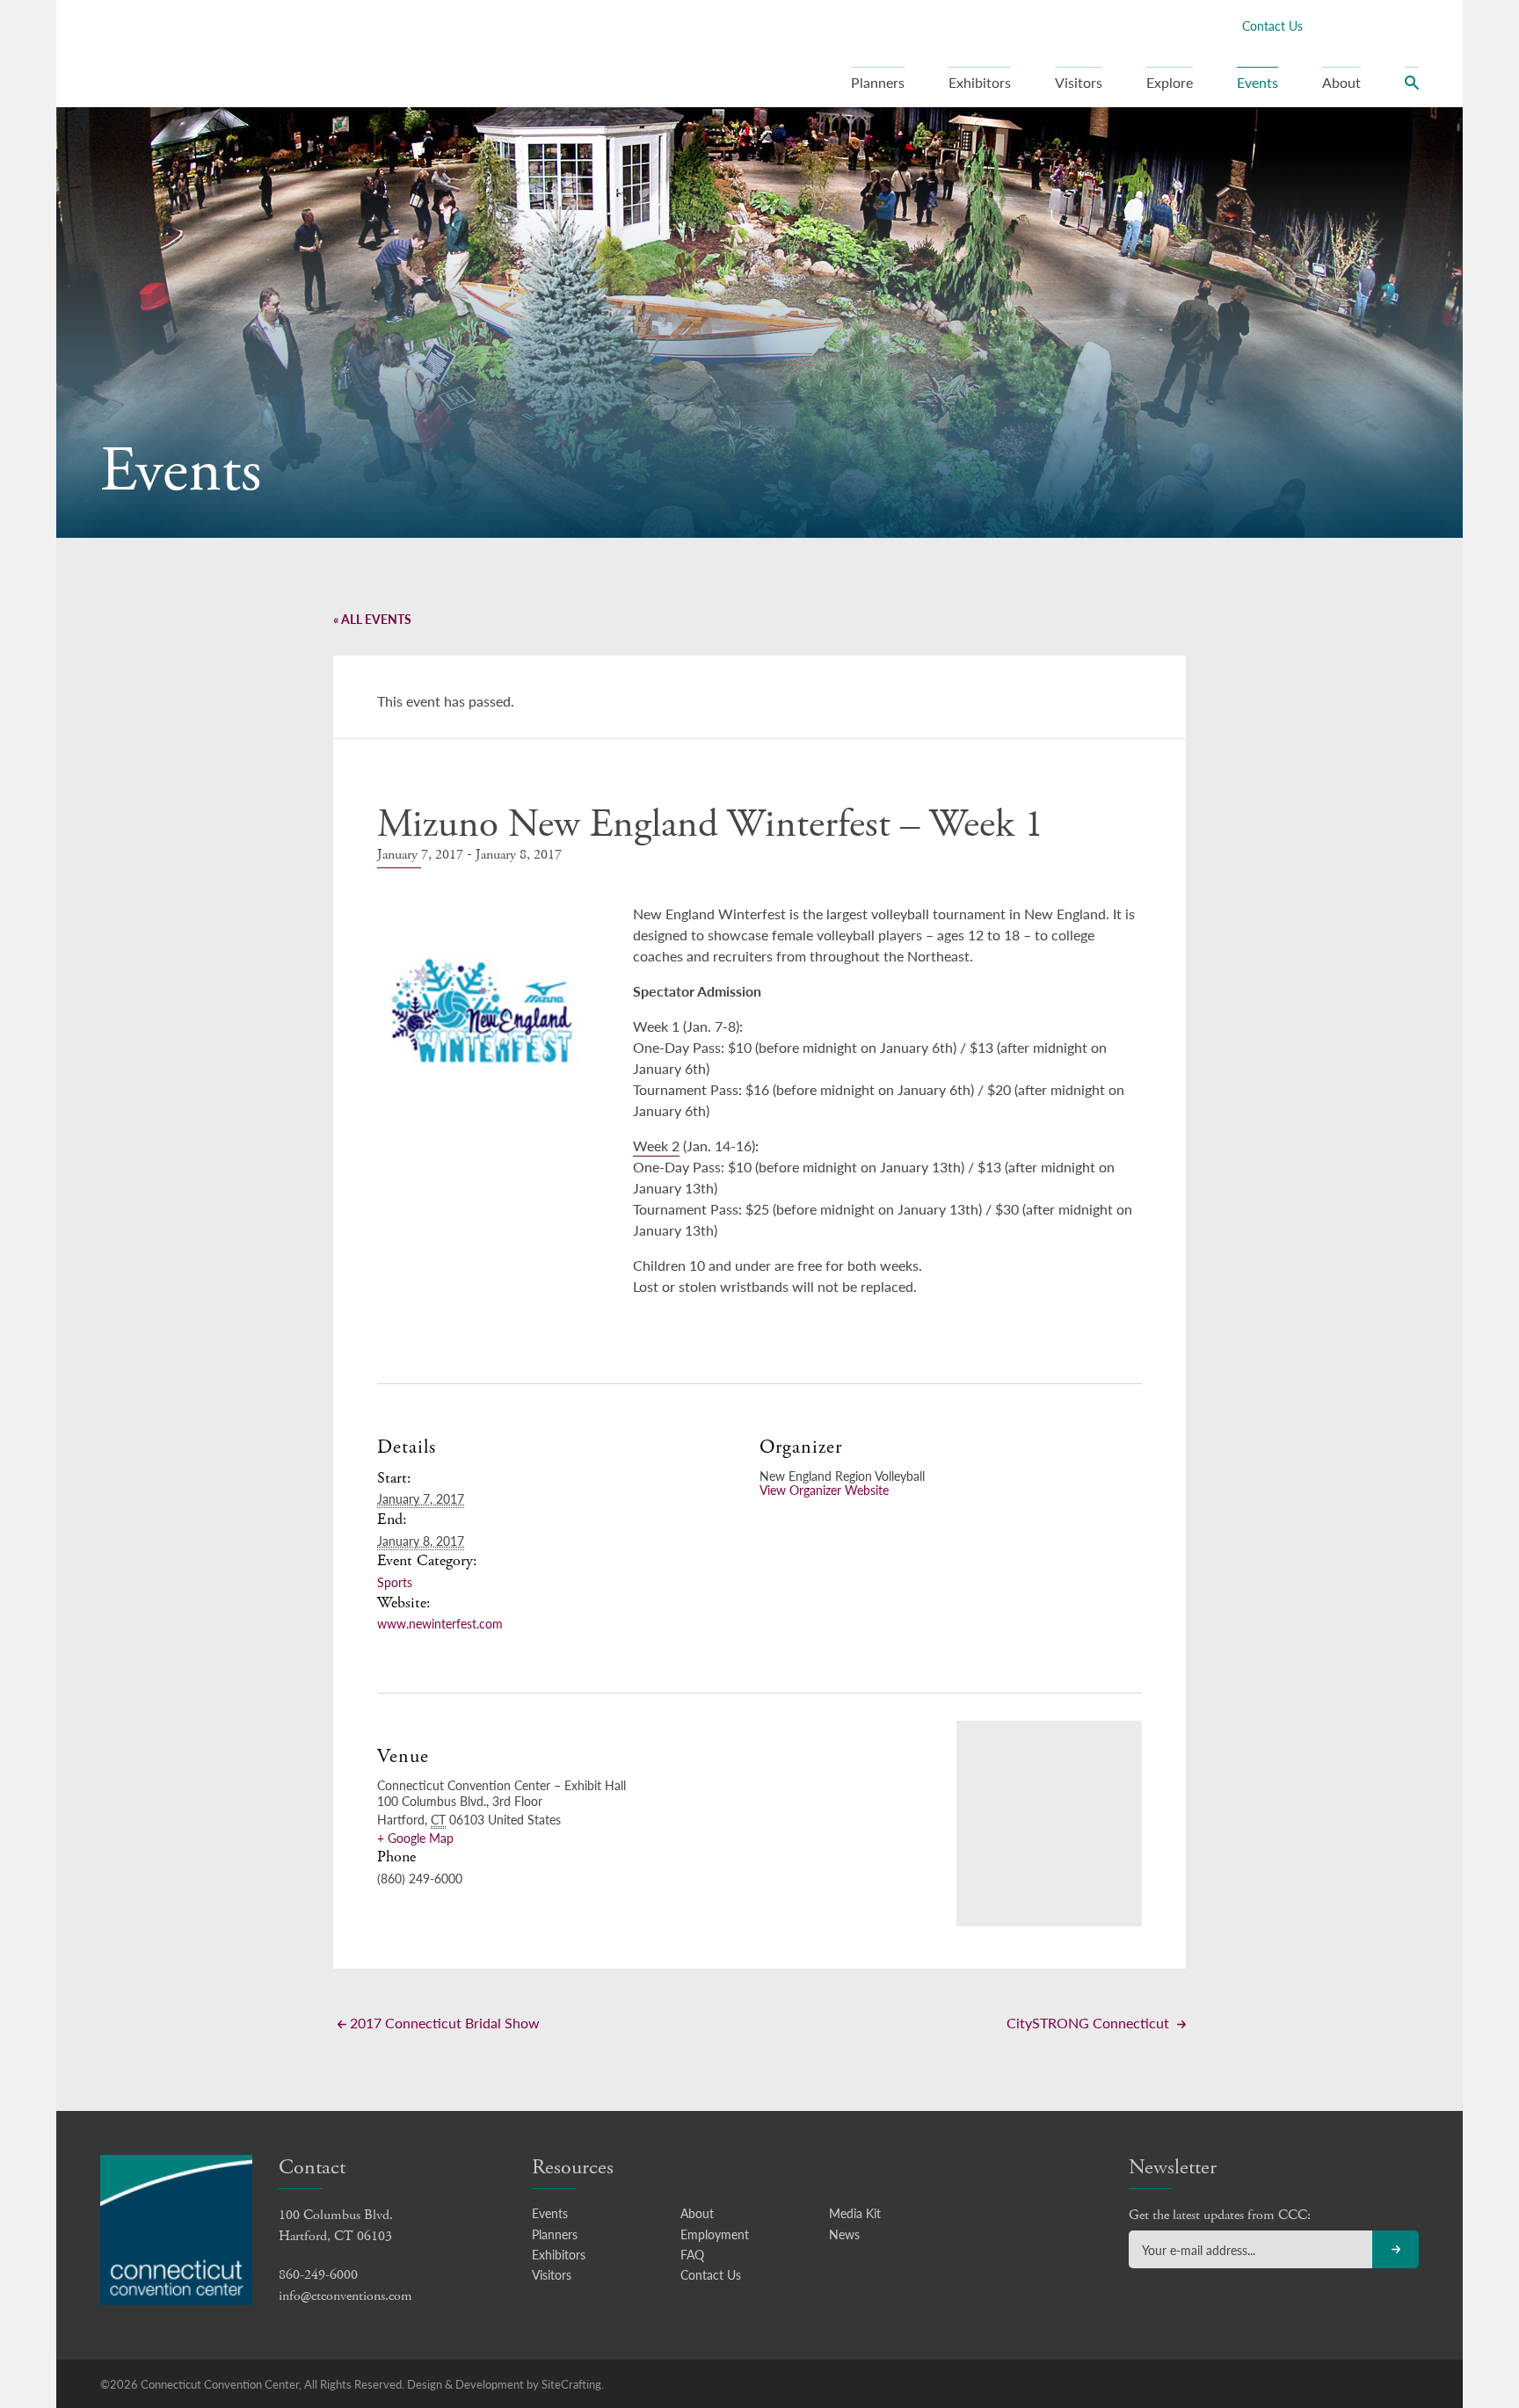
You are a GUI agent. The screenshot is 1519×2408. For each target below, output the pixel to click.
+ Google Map (415, 1838)
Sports (395, 1582)
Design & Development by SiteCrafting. (505, 2384)
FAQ (692, 2254)
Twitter (1353, 25)
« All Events (372, 619)
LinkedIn (1381, 25)
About (1341, 82)
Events (1257, 82)
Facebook (1325, 25)
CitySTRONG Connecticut (1090, 2023)
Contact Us (1272, 25)
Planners (878, 82)
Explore (1170, 82)
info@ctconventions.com (345, 2296)
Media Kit (855, 2213)
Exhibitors (980, 82)
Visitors (1079, 82)
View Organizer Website (824, 1490)
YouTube (1409, 25)
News (844, 2234)
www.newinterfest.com (440, 1623)
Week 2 (656, 1146)
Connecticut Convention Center (213, 53)
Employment (715, 2234)
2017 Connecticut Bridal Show (443, 2023)
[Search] (1412, 87)
